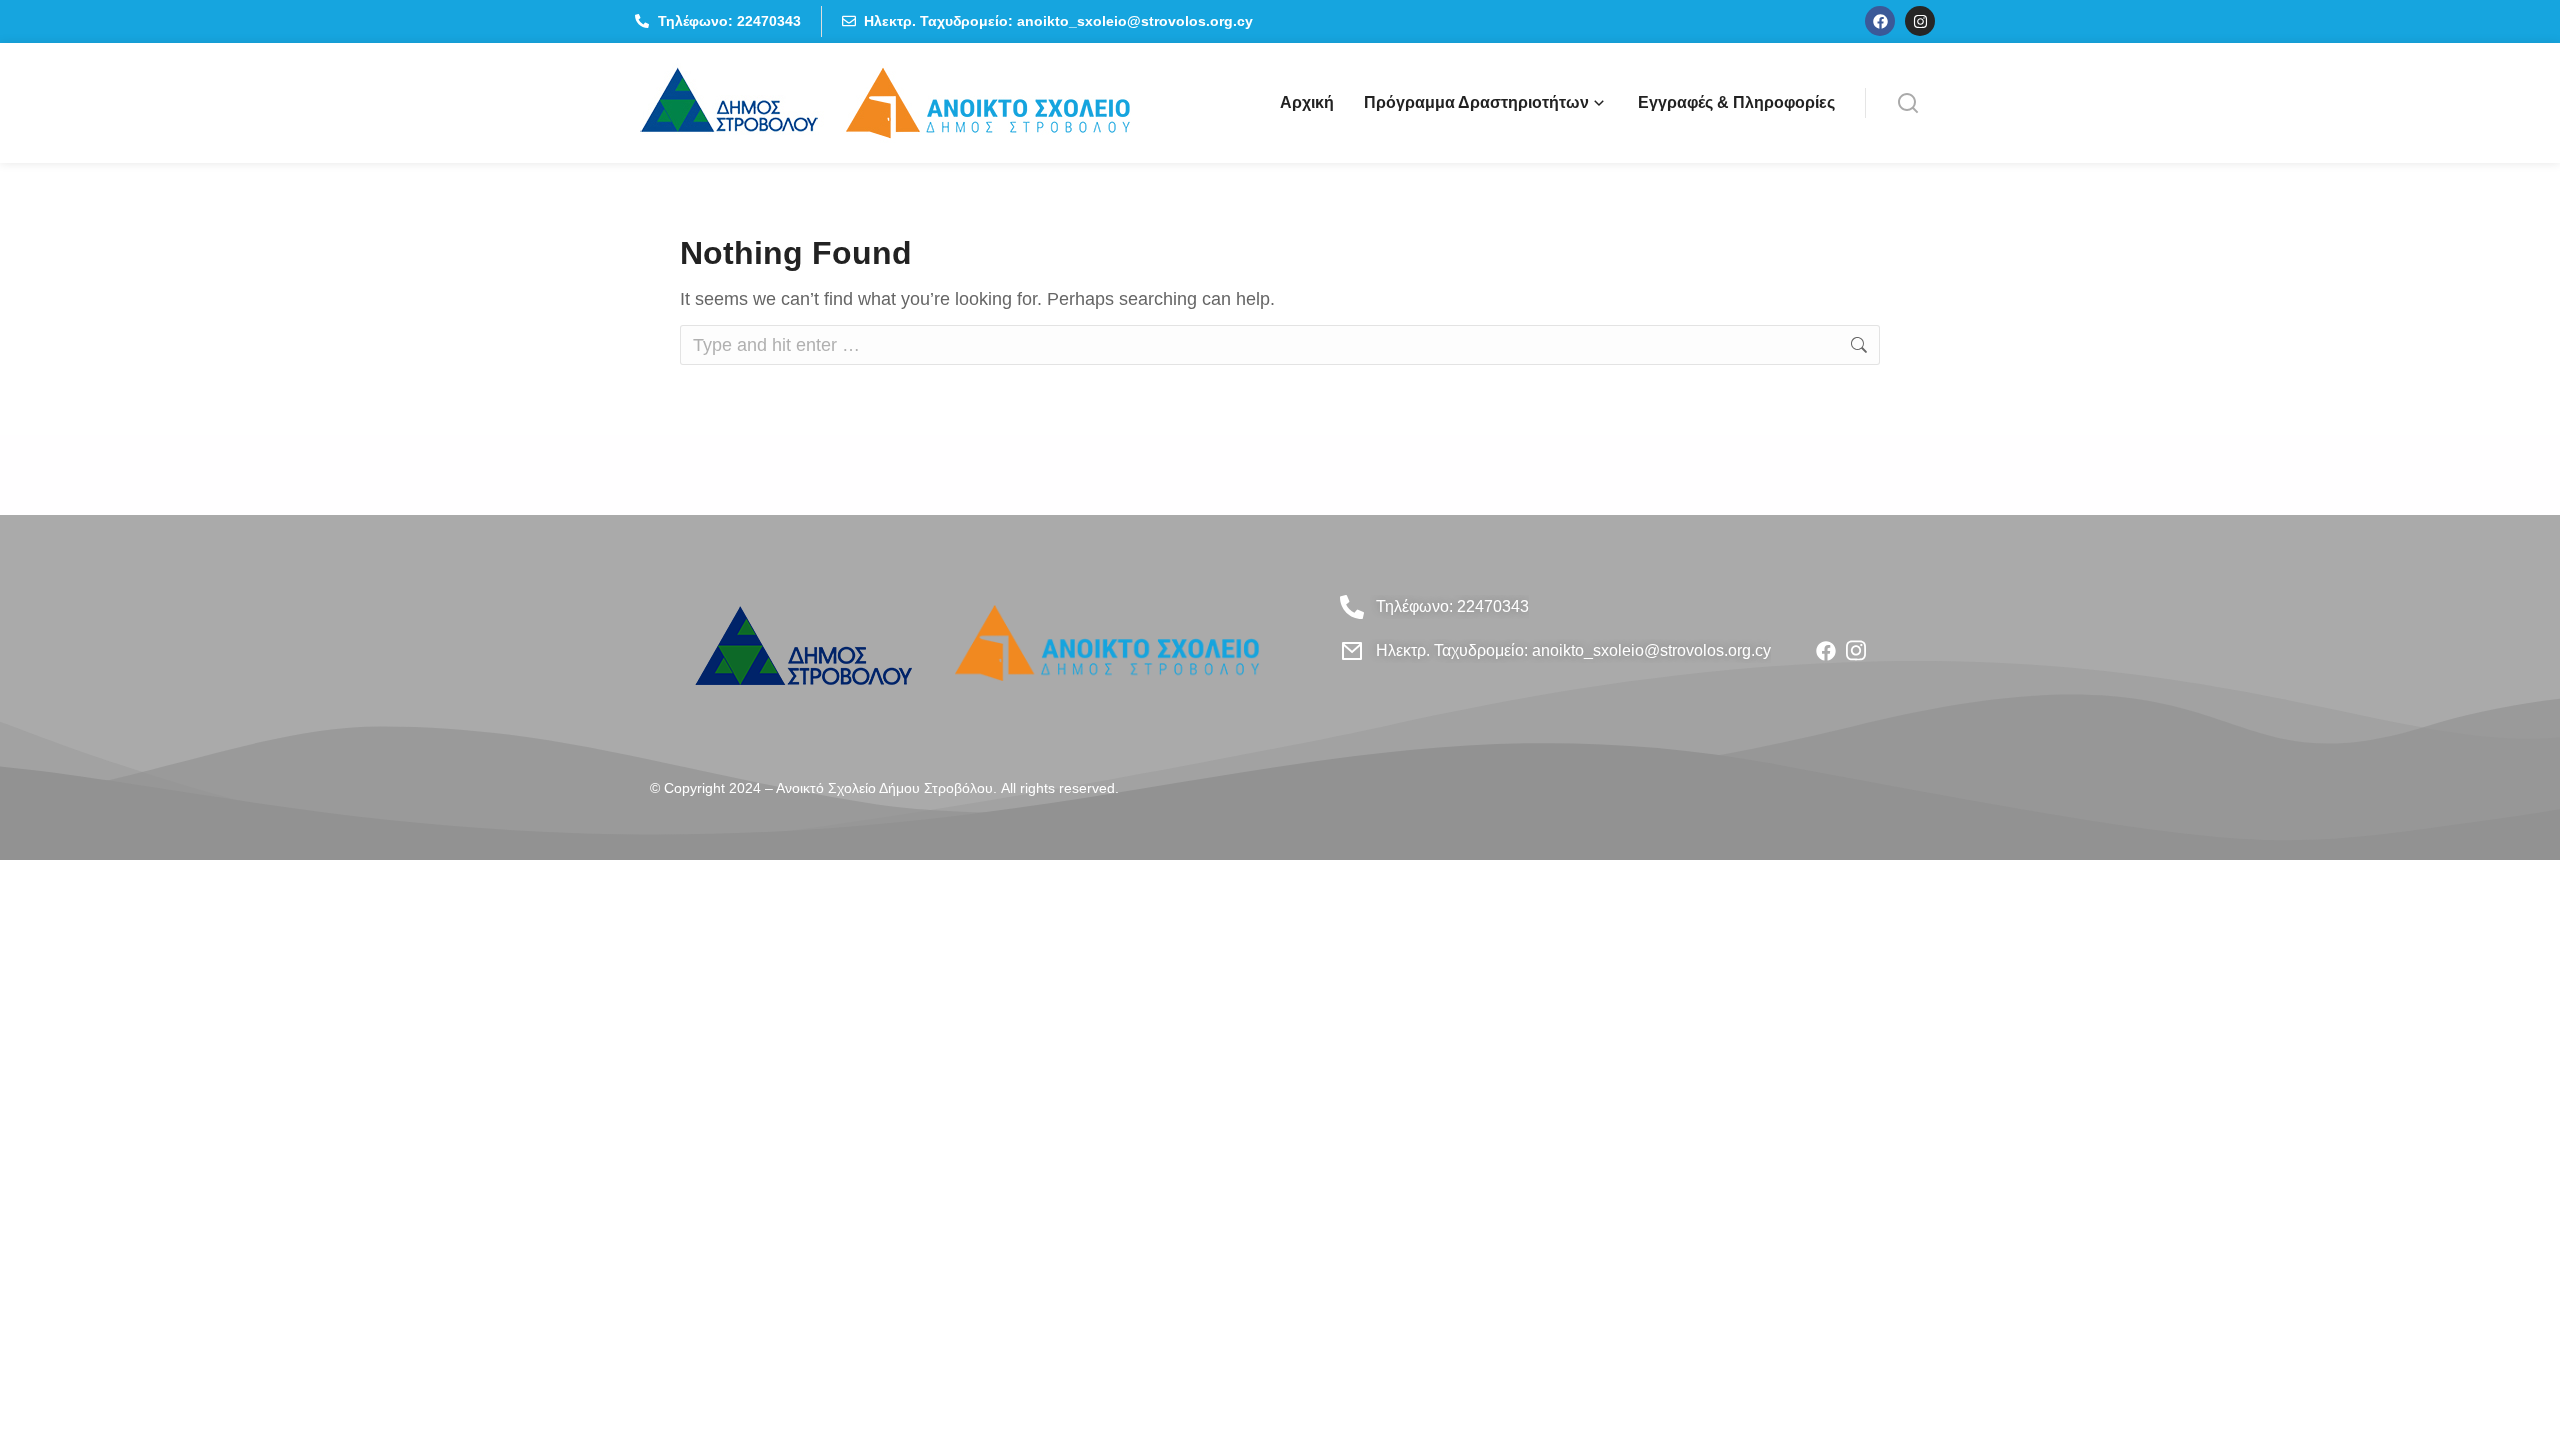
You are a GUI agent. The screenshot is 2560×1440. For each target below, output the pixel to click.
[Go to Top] (2519, 1399)
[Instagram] (1920, 21)
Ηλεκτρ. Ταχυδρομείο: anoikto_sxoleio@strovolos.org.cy (1573, 650)
